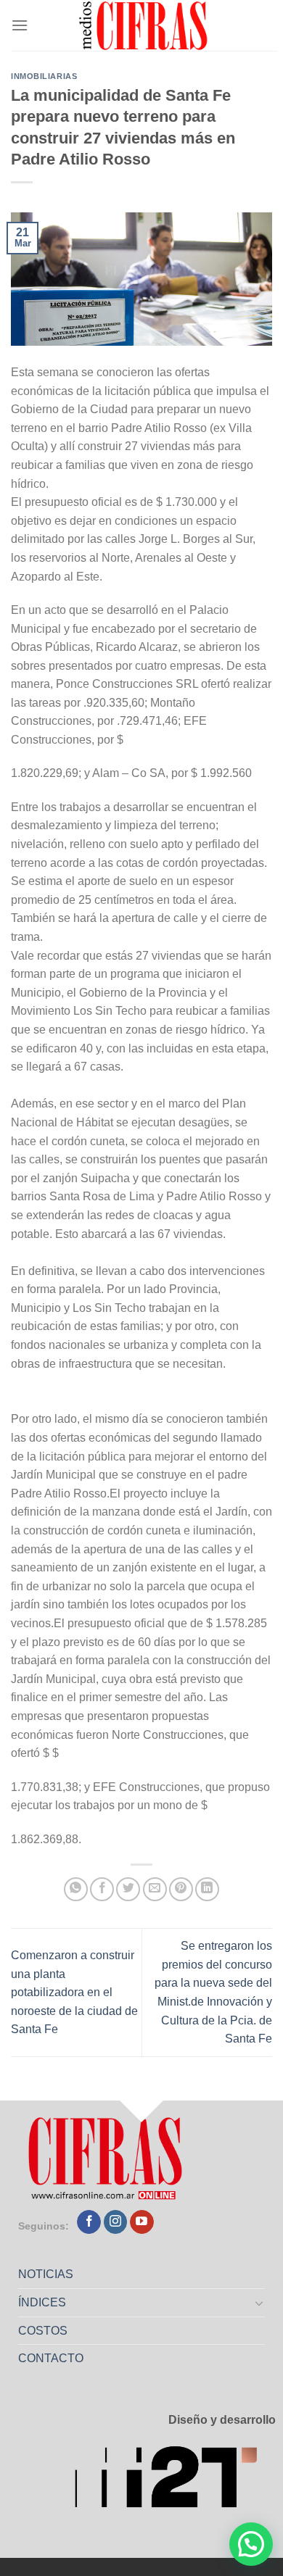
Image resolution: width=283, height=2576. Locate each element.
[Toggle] (260, 2303)
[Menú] (20, 25)
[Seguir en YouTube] (142, 2222)
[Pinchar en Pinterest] (181, 1889)
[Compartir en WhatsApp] (76, 1889)
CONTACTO (51, 2358)
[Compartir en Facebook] (102, 1889)
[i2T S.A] (175, 2481)
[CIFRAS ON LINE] (144, 25)
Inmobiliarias (44, 76)
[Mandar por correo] (155, 1889)
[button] (251, 2544)
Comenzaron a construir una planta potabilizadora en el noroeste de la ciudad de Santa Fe (74, 1992)
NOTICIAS (46, 2274)
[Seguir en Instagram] (116, 2222)
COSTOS (43, 2331)
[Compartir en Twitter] (128, 1889)
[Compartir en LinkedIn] (207, 1889)
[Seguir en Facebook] (89, 2222)
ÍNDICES (42, 2302)
